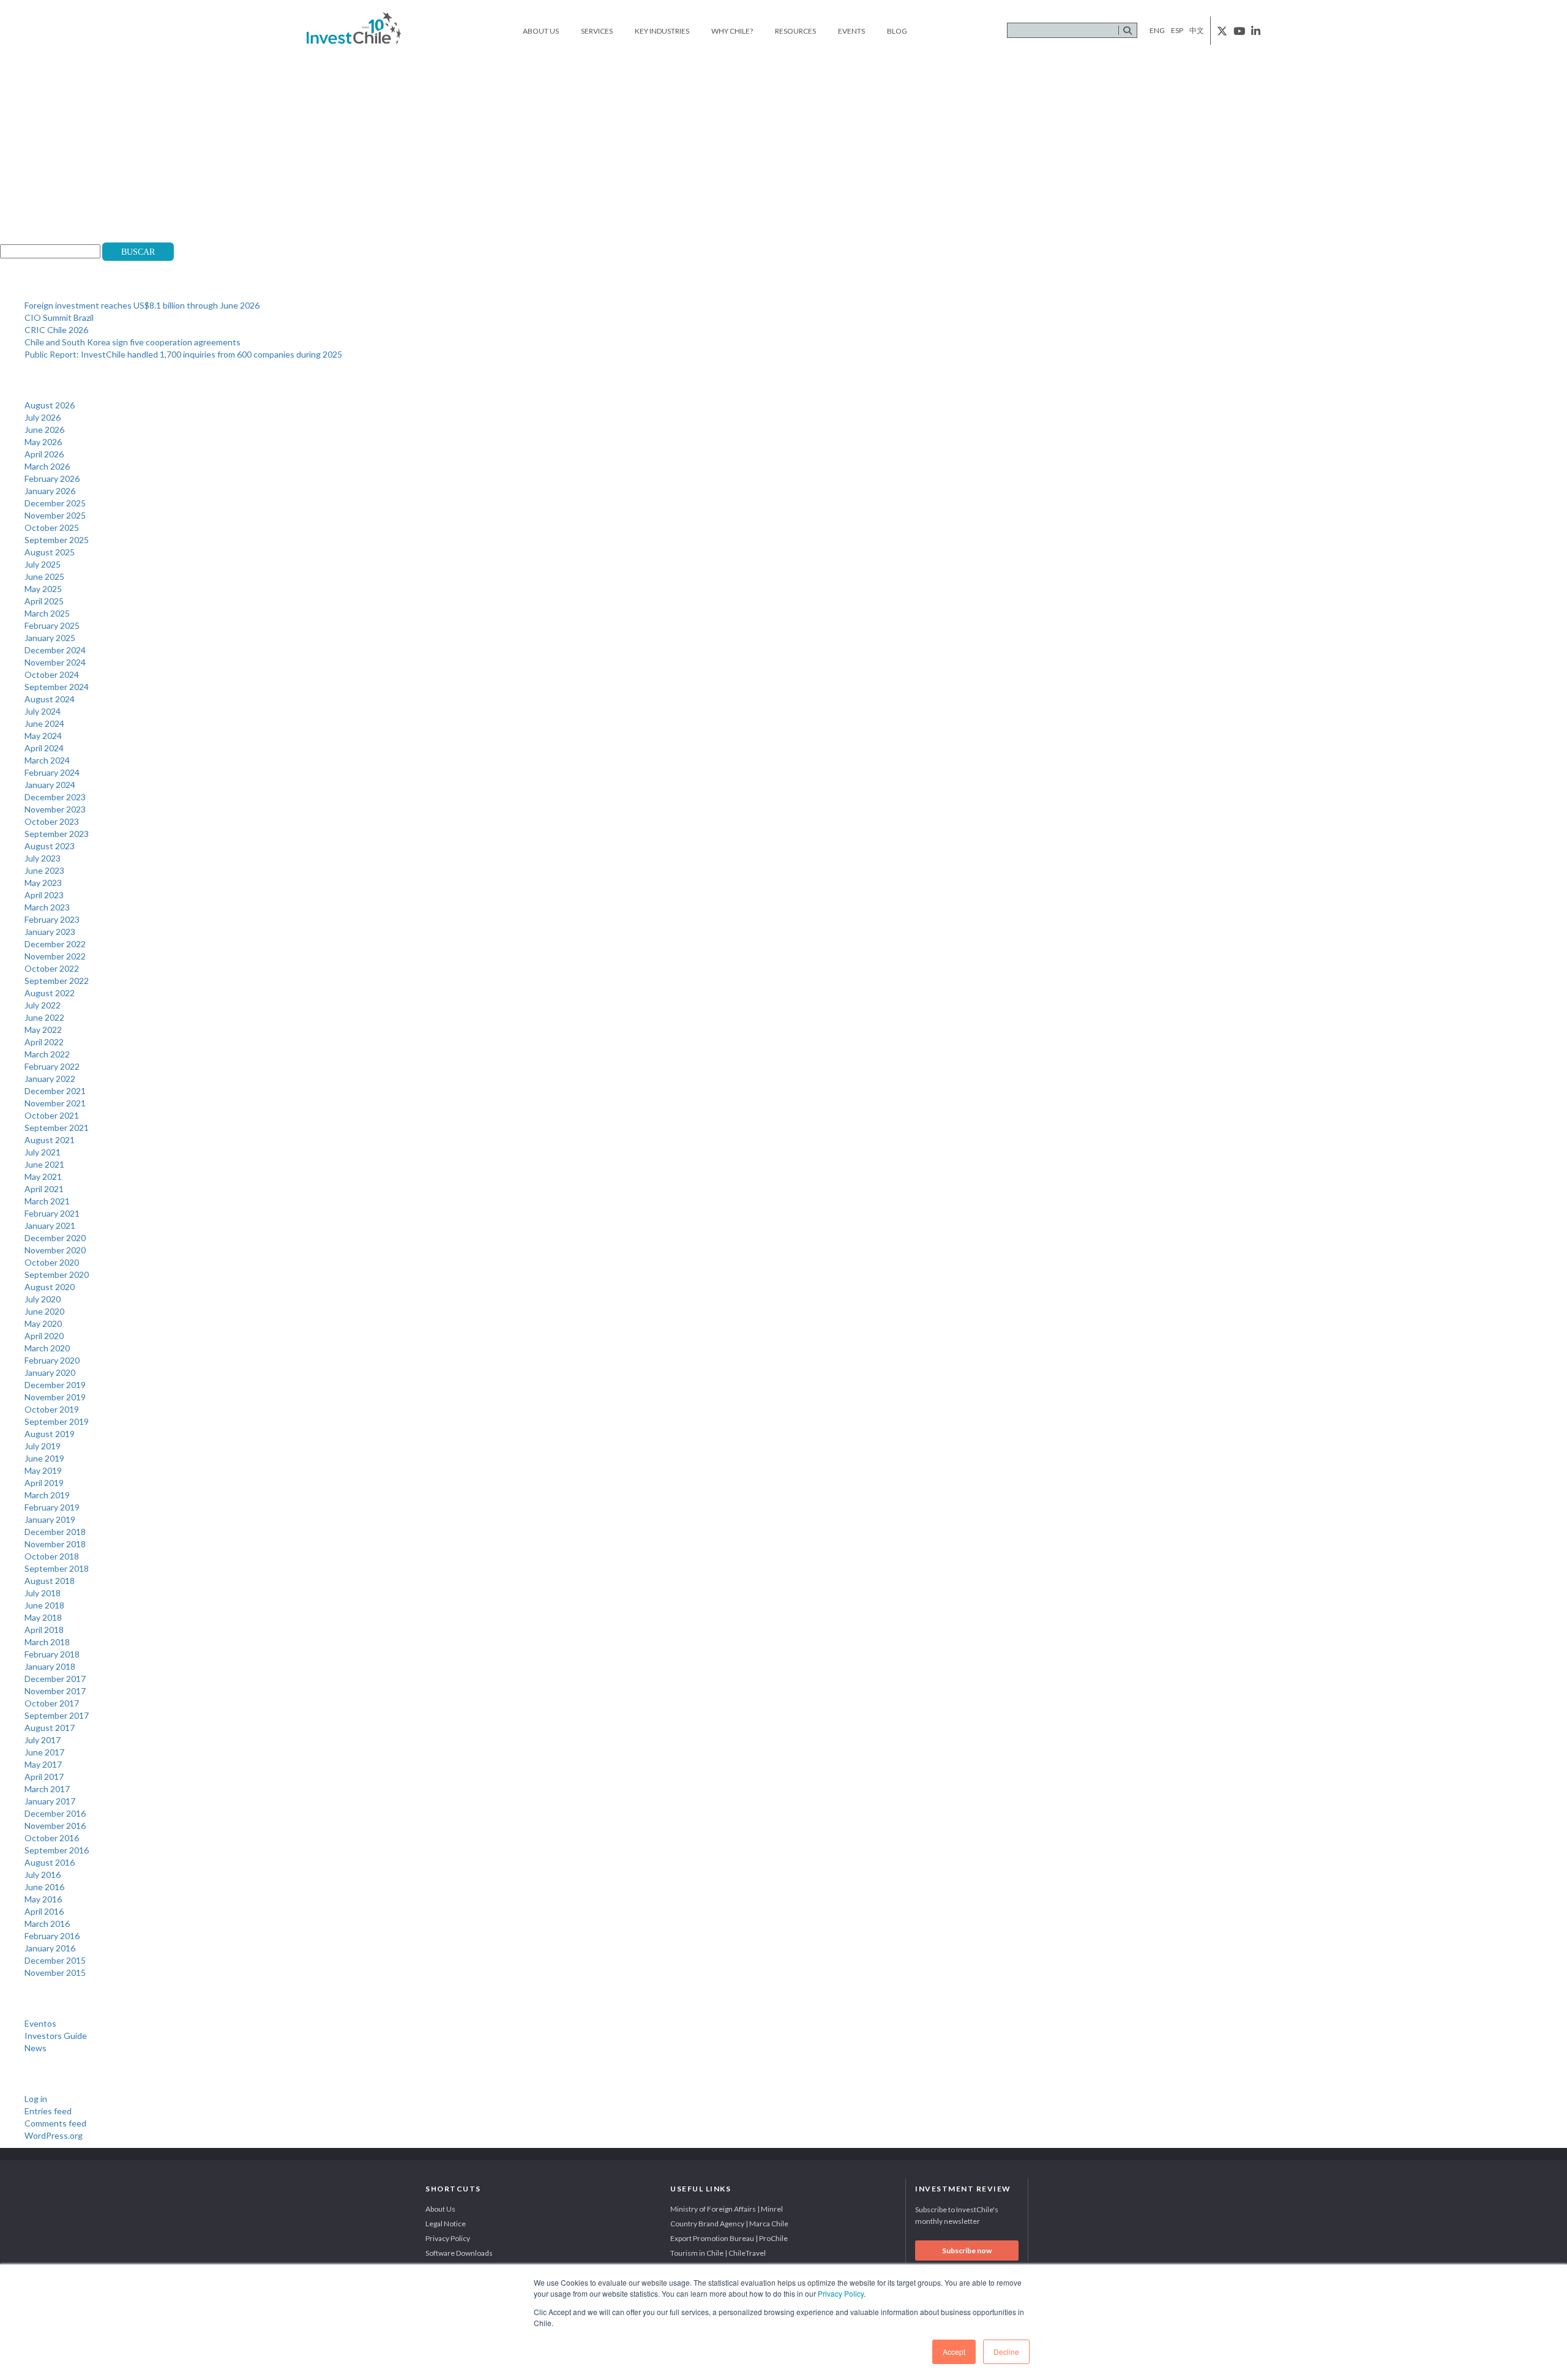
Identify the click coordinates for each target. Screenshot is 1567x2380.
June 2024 (44, 723)
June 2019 (44, 1458)
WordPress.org (54, 2135)
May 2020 (43, 1323)
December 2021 (55, 1091)
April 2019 (44, 1483)
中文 (1197, 30)
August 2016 (50, 1862)
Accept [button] (954, 2352)
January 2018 (50, 1666)
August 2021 (50, 1140)
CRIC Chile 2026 (56, 330)
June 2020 (44, 1311)
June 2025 (44, 576)
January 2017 (50, 1801)
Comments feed (55, 2123)
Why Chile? (732, 31)
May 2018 (43, 1617)
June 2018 (44, 1605)
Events (851, 31)
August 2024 (50, 699)
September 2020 (57, 1274)
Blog (897, 31)
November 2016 (55, 1826)
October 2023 (52, 821)
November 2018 (55, 1544)
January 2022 (50, 1079)
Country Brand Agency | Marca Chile (729, 2224)
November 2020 (55, 1250)
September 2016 (57, 1850)
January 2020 (50, 1372)
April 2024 (44, 748)
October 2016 (52, 1838)
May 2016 (43, 1899)
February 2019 (52, 1507)
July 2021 (43, 1152)
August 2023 (50, 846)
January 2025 (50, 638)
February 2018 (52, 1654)
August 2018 (50, 1581)
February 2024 (52, 772)
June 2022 (44, 1017)
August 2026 (50, 405)
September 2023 (57, 834)
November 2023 (55, 809)
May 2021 (43, 1177)
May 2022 (43, 1030)
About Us (541, 31)
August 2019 (50, 1434)
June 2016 (44, 1887)
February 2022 (52, 1066)
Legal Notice (446, 2224)
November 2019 (55, 1397)
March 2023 (47, 907)
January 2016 (50, 1948)
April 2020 (44, 1336)
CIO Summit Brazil (59, 317)
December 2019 (55, 1385)
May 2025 (43, 589)
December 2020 (55, 1238)
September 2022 (57, 981)
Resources (795, 31)
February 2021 (52, 1213)
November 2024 (55, 662)
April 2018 (44, 1630)
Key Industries (662, 31)
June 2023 (44, 870)
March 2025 (47, 613)
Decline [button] (1006, 2352)
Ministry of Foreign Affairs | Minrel (727, 2209)
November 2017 (55, 1691)
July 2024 (43, 711)
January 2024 (50, 785)
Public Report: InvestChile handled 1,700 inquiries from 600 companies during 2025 (183, 354)
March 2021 (47, 1201)
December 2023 (55, 797)
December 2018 (55, 1532)
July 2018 (43, 1593)
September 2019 (57, 1421)
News (36, 2048)
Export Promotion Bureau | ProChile (729, 2238)
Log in (36, 2099)
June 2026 (44, 430)
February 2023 (52, 919)
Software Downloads (459, 2253)
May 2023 (43, 883)
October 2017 (52, 1703)
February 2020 (52, 1360)
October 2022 (52, 968)
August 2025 (50, 552)
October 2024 (52, 674)
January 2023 (50, 932)
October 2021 (52, 1115)
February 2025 (52, 625)
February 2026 (52, 479)
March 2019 (47, 1495)
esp (1177, 30)
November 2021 (55, 1103)
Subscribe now (967, 2250)
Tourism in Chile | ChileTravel (718, 2253)
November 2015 (55, 1973)
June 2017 (44, 1752)
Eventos (40, 2023)
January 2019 (50, 1519)
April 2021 (44, 1189)
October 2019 (52, 1409)
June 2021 (44, 1164)
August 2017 (50, 1728)
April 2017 (44, 1777)
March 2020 (47, 1348)
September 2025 (57, 540)
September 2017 (57, 1715)
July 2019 (43, 1446)
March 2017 (47, 1789)
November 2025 (55, 515)
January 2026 (50, 491)
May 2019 (43, 1470)
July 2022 (43, 1005)
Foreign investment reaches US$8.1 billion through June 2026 (142, 305)
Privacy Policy (841, 2293)
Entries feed (48, 2111)
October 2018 (52, 1556)
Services (597, 31)
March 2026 (47, 466)
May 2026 (43, 442)
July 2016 (43, 1875)
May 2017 (43, 1764)
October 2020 (52, 1262)
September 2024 (57, 687)
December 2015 (55, 1960)
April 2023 (44, 895)
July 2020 (43, 1299)
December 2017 (55, 1679)
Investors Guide (56, 2036)
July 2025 (43, 564)
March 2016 (47, 1924)
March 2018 (47, 1642)
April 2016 (44, 1911)
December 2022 (55, 944)
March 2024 (47, 760)
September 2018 (57, 1568)
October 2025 (52, 527)
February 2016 (52, 1936)
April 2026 (44, 454)
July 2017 (43, 1740)
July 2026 (43, 417)
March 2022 (47, 1054)
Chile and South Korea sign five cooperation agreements (133, 342)
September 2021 (57, 1128)
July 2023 (43, 858)
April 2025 (44, 601)
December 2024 (55, 650)
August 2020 (50, 1287)
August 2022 (50, 993)
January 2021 (50, 1226)
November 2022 (55, 956)
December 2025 (55, 503)
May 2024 (43, 736)
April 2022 (44, 1042)
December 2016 (55, 1813)
